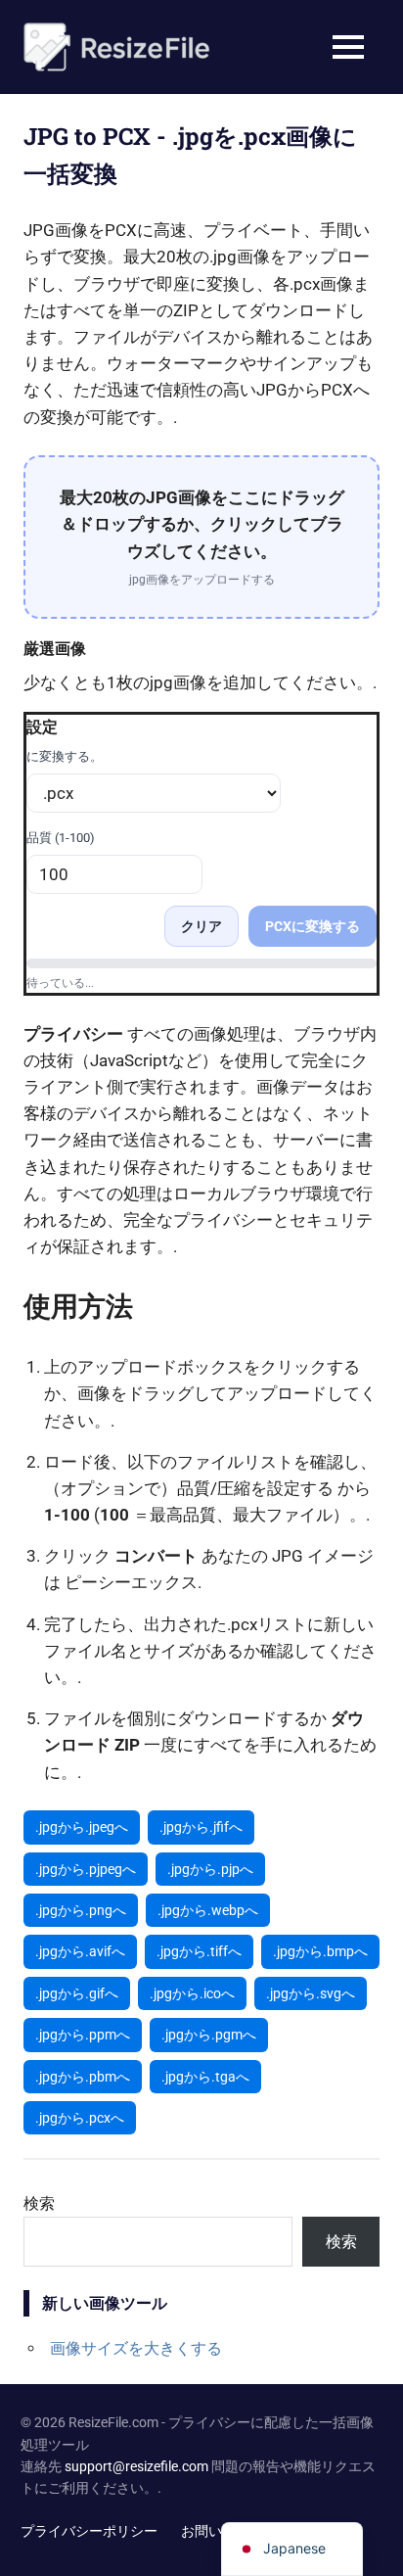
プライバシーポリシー (89, 2531)
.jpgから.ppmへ (83, 2035)
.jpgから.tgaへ (205, 2077)
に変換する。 (65, 756)
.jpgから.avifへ (80, 1951)
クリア (201, 926)
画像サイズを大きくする (136, 2348)
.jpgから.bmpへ (320, 1951)
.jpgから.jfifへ (201, 1827)
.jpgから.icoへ (192, 1993)
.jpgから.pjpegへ (86, 1869)
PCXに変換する (313, 926)
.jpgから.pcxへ (80, 2118)
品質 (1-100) (61, 838)
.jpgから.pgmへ (209, 2035)
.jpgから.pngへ (81, 1910)
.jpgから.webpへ (208, 1910)
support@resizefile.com (136, 2466)
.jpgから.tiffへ (199, 1951)
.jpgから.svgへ (311, 1993)
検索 (39, 2203)
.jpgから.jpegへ (82, 1827)
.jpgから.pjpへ (210, 1869)
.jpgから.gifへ (77, 1993)
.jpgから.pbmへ (83, 2077)
